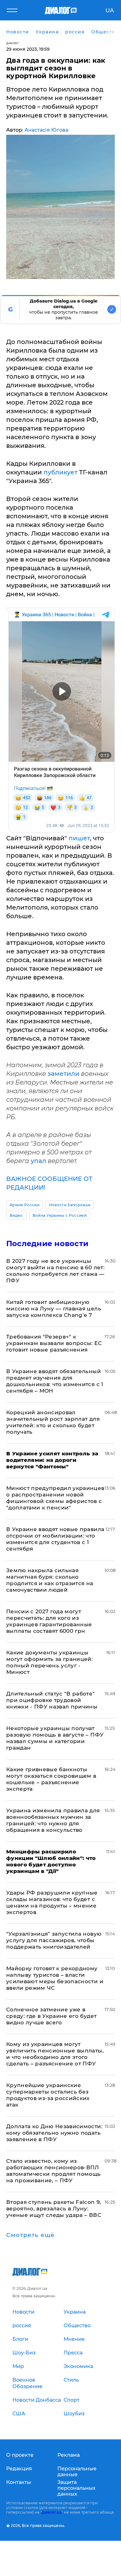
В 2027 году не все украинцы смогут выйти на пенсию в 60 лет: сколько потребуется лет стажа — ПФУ (55, 1271)
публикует (61, 472)
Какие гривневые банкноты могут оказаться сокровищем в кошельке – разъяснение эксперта (51, 1779)
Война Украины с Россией (60, 1215)
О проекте (20, 2455)
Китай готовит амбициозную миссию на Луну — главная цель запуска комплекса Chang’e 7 (54, 1309)
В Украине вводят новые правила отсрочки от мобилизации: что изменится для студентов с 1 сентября (55, 1539)
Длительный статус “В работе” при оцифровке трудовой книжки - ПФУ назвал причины (52, 1700)
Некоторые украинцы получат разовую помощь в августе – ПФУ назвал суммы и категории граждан (55, 1738)
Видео (16, 1215)
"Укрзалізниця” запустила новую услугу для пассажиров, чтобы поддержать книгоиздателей (54, 1940)
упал (39, 1161)
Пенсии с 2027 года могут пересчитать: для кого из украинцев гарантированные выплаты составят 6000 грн (49, 1621)
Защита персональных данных (76, 2488)
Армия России (25, 1205)
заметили (64, 1074)
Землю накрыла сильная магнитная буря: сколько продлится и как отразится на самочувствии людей (50, 1580)
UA (110, 11)
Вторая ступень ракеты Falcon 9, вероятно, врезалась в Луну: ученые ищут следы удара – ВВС (54, 2209)
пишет (79, 838)
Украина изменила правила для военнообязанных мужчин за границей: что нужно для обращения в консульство (53, 1820)
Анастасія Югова (46, 130)
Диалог (13, 43)
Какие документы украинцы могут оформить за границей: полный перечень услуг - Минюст (49, 1662)
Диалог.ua (52, 2512)
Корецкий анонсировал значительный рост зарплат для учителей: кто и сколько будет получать (53, 1422)
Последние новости (47, 1243)
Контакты (19, 2482)
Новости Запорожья (70, 1205)
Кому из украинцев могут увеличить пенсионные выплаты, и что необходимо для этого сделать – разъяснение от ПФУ (55, 2054)
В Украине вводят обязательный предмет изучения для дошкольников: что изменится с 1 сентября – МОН (55, 1381)
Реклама (69, 2455)
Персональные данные (77, 2472)
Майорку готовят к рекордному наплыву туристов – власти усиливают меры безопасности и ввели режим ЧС (55, 1978)
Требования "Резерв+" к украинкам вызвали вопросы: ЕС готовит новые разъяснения (54, 1343)
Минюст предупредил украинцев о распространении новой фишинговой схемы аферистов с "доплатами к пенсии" (55, 1498)
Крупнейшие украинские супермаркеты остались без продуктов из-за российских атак (48, 2095)
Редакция (19, 2469)
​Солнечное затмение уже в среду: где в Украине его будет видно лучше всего (51, 2016)
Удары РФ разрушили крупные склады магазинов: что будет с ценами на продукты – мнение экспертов (52, 1902)
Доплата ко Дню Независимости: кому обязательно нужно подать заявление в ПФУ (54, 2133)
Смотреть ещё (30, 2235)
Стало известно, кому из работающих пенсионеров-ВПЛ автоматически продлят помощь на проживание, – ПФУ (54, 2171)
